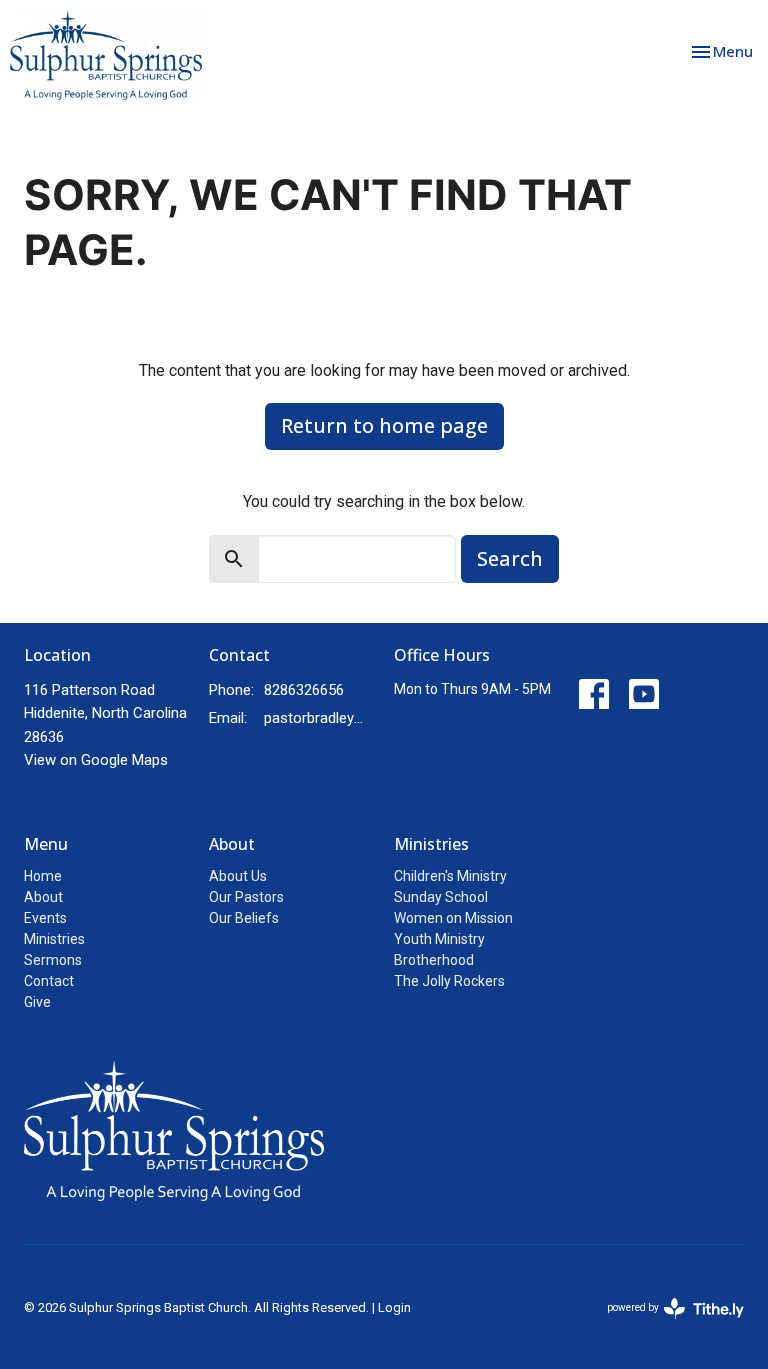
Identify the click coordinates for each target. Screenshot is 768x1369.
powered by (664, 1325)
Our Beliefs (244, 918)
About (43, 897)
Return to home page (384, 425)
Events (45, 918)
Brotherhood (434, 960)
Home (43, 876)
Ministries (54, 939)
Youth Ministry (439, 939)
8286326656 (304, 690)
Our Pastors (246, 897)
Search (510, 558)
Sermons (53, 960)
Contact (49, 981)
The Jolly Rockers (449, 981)
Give (37, 1002)
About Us (238, 876)
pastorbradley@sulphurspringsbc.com (319, 718)
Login (394, 1307)
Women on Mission (453, 918)
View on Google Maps (96, 760)
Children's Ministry (450, 876)
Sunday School (441, 897)
